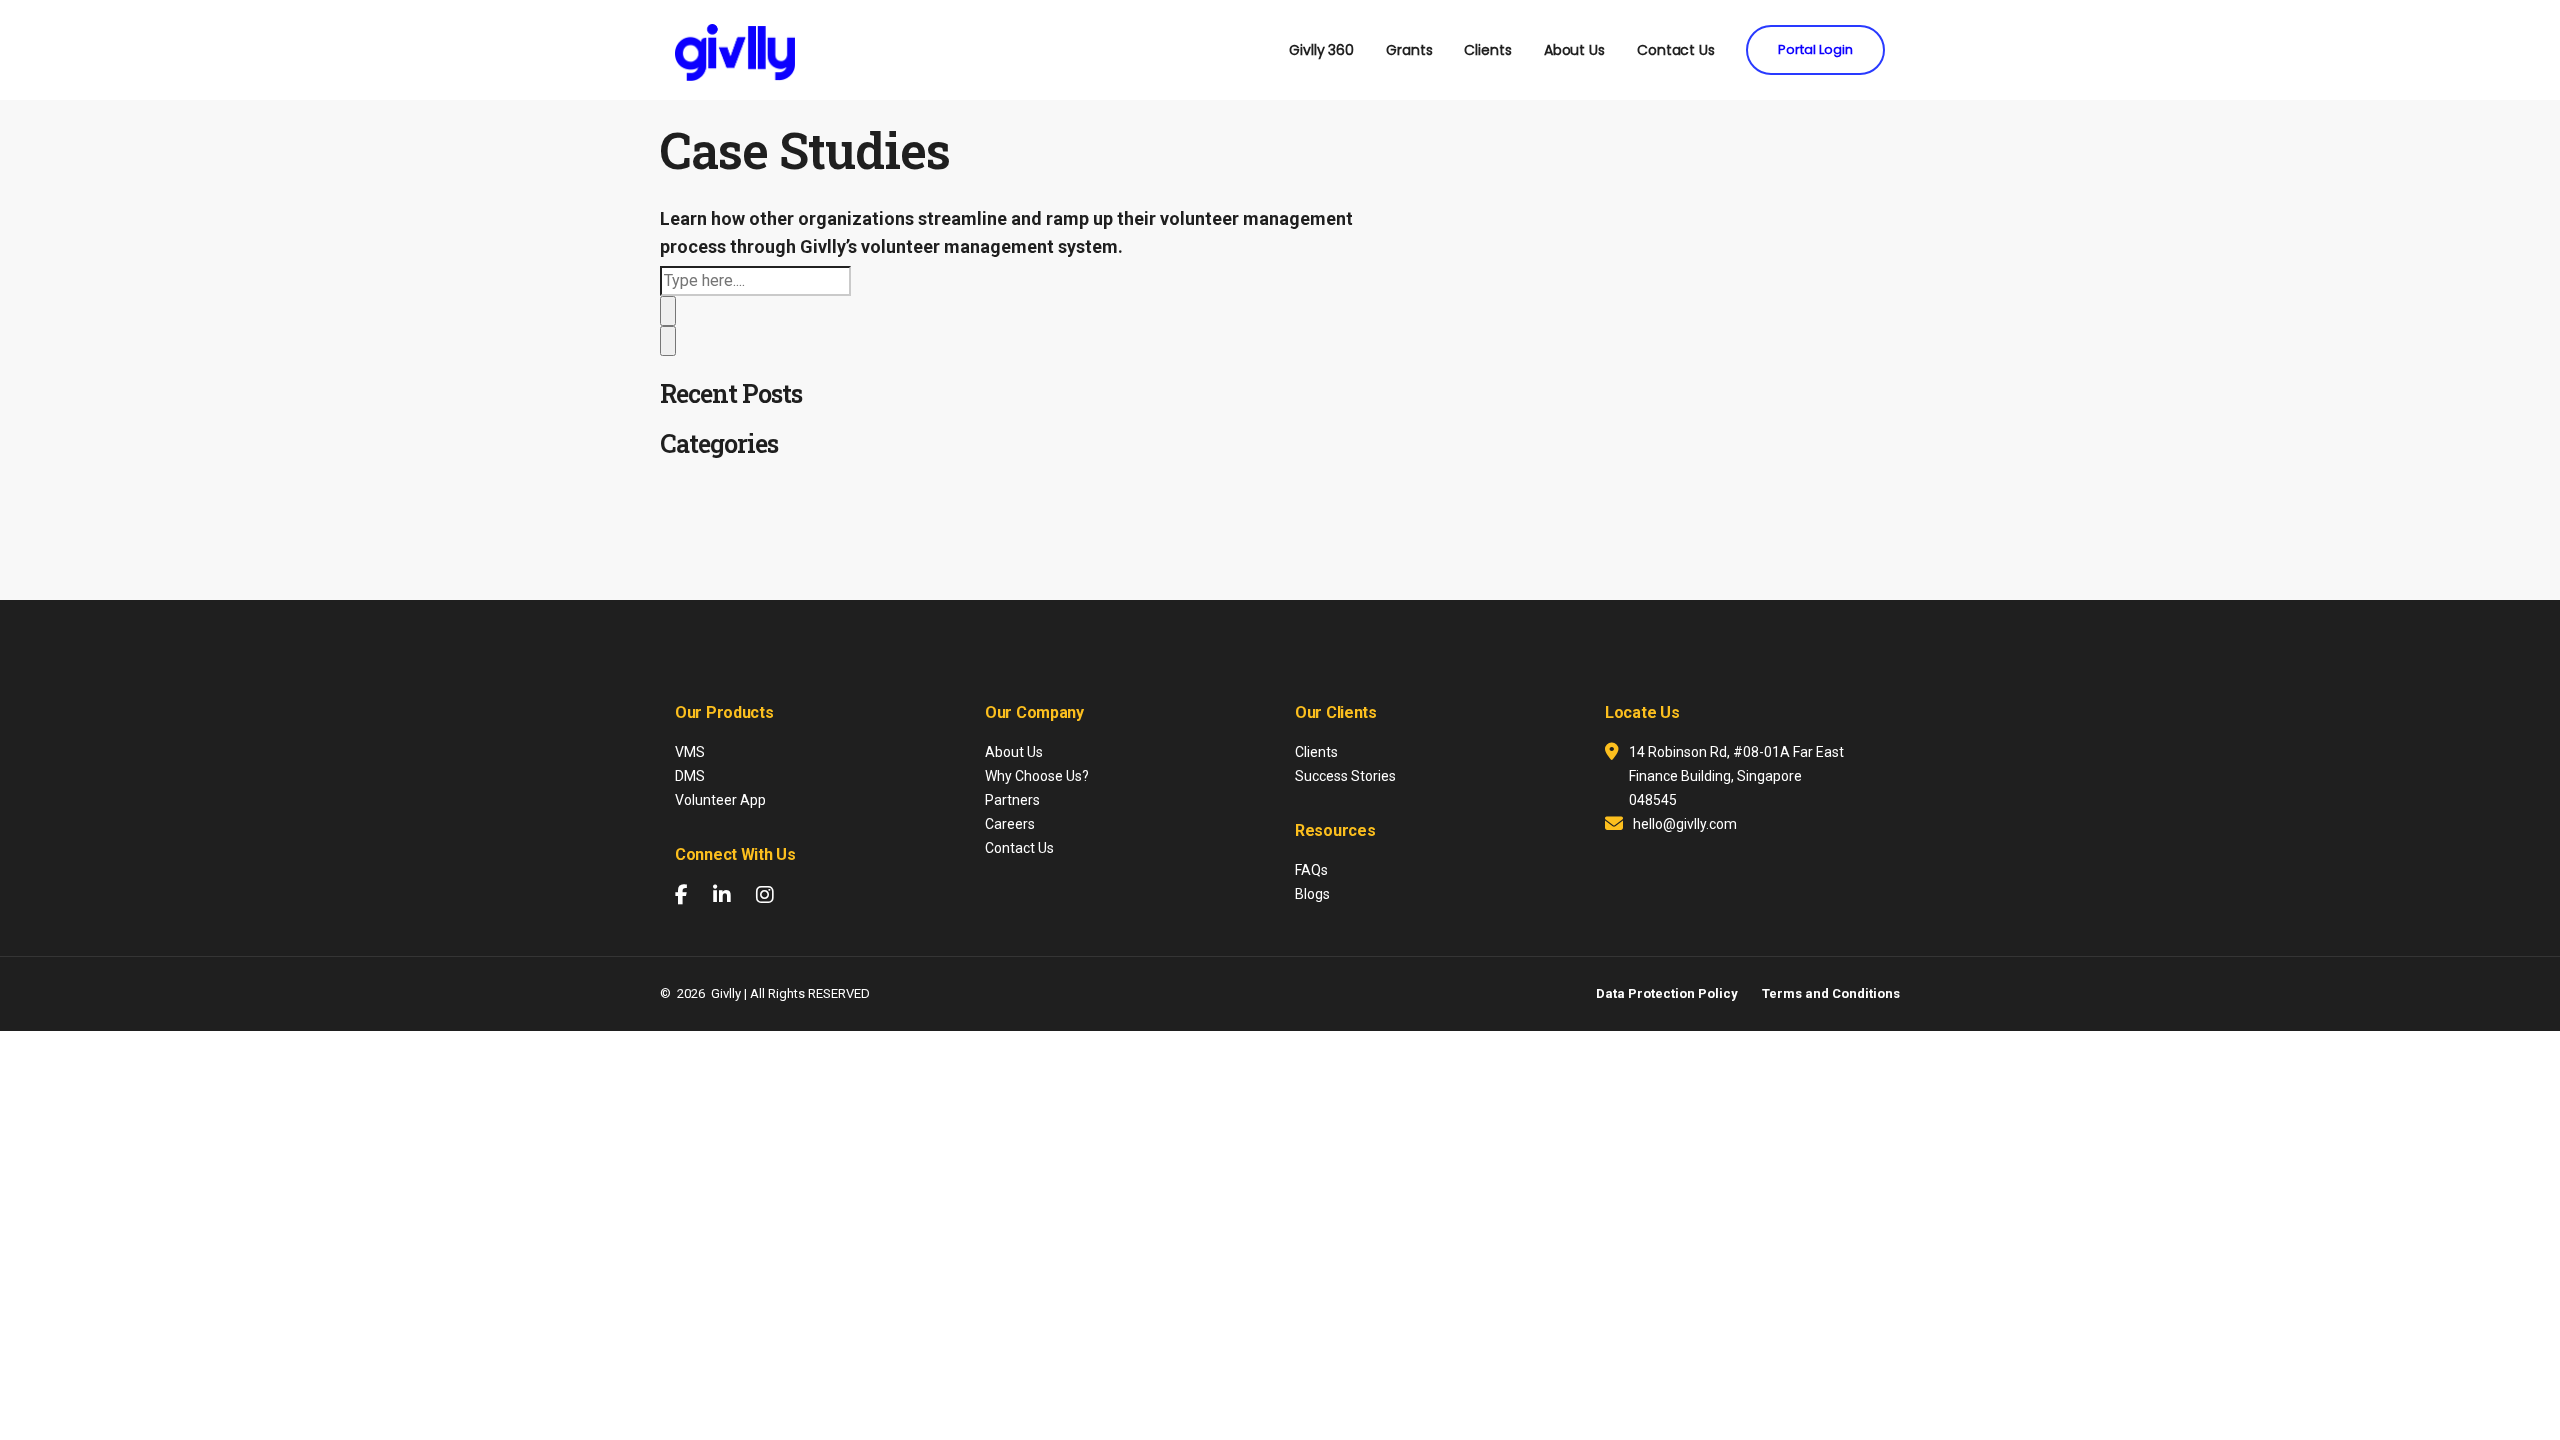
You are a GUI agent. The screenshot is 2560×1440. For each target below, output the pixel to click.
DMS (690, 776)
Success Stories (1345, 776)
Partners (1012, 800)
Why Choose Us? (1037, 776)
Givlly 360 (1321, 50)
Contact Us (1676, 50)
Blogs (1312, 894)
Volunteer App (720, 800)
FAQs (1311, 870)
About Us (1574, 50)
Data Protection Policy (1667, 993)
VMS (690, 752)
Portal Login (1815, 49)
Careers (1010, 824)
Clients (1487, 50)
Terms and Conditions (1831, 993)
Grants (1409, 50)
